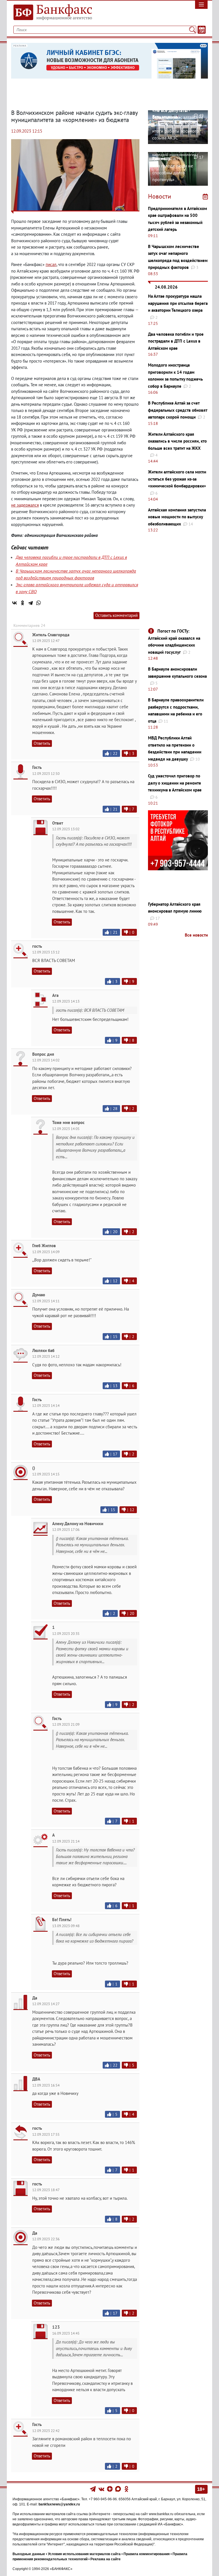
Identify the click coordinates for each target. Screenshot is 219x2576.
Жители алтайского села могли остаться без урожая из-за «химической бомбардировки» (177, 479)
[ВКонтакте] (15, 603)
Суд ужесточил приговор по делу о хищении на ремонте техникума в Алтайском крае (175, 783)
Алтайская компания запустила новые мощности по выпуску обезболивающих (177, 517)
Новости (160, 196)
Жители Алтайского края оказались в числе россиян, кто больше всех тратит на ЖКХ (177, 441)
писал (51, 264)
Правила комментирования (147, 2554)
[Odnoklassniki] (126, 2489)
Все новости (196, 935)
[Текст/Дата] (202, 30)
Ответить (42, 743)
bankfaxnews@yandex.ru (59, 2504)
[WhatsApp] (38, 603)
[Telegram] (31, 603)
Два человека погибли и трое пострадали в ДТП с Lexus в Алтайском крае (176, 341)
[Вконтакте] (101, 2489)
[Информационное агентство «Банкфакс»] (58, 13)
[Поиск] (192, 30)
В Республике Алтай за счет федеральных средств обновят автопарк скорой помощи (178, 410)
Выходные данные (29, 2554)
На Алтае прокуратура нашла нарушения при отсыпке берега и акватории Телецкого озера (178, 303)
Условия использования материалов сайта (84, 2554)
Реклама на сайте (106, 2559)
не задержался (25, 505)
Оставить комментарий (116, 615)
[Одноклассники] (23, 603)
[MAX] (118, 2489)
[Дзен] (110, 2489)
